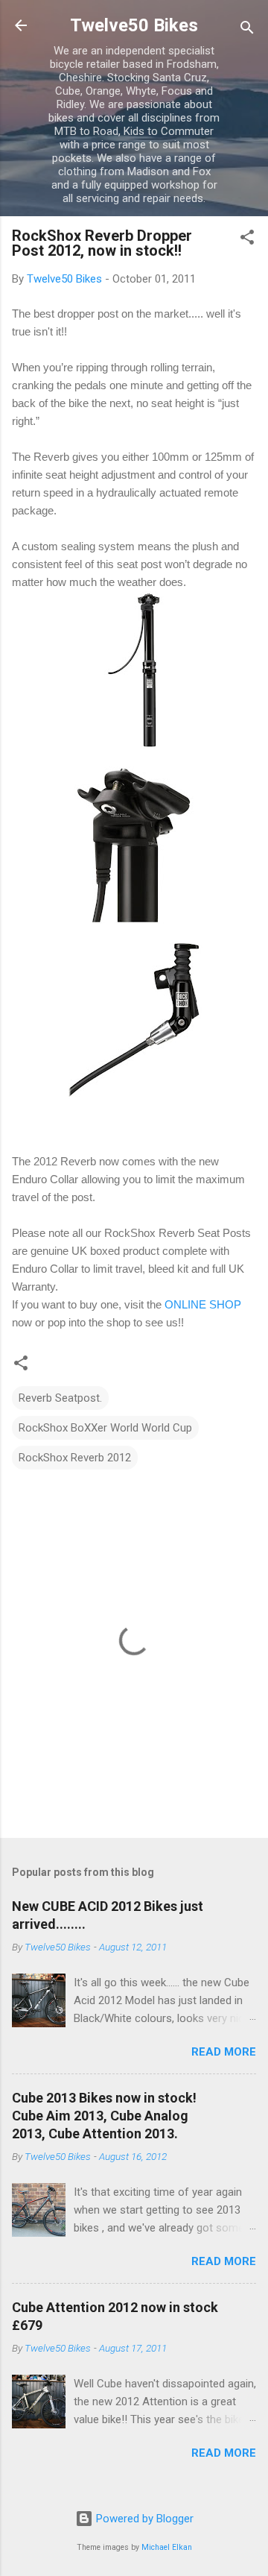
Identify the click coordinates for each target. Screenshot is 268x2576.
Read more (224, 2052)
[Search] (247, 30)
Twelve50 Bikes (134, 25)
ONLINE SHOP (203, 1304)
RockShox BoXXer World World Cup (105, 1428)
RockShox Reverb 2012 (75, 1458)
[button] (247, 240)
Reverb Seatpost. (60, 1398)
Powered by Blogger (143, 2519)
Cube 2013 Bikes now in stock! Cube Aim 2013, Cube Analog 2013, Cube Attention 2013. (104, 2116)
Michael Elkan (167, 2547)
